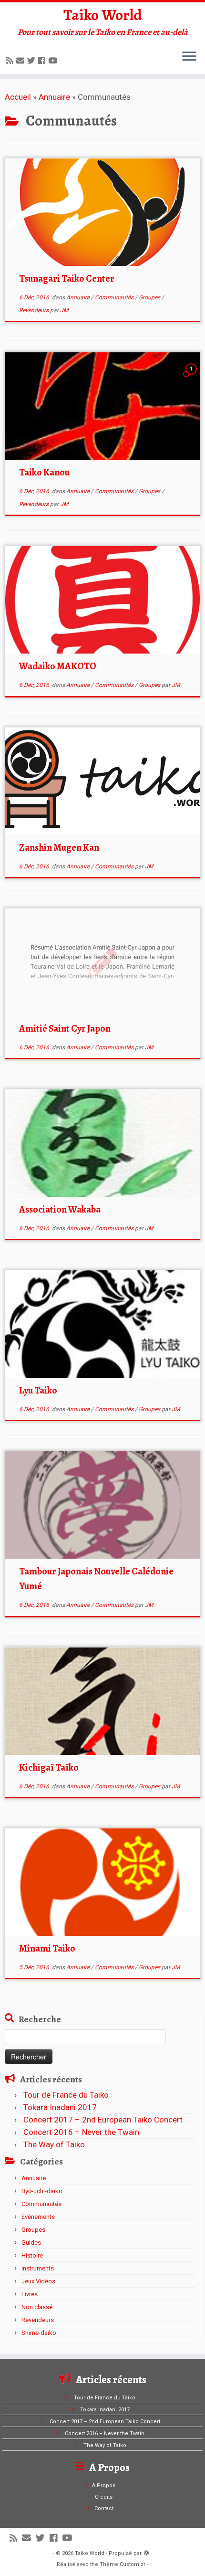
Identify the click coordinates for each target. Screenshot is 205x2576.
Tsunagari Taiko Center (67, 279)
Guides (31, 2243)
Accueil (18, 97)
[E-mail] (22, 61)
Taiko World (103, 15)
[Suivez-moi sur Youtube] (54, 61)
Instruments (38, 2268)
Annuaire (54, 97)
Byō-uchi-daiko (42, 2191)
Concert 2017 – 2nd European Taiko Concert (103, 2120)
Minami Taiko (47, 1948)
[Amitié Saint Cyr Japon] (102, 962)
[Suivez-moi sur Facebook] (43, 61)
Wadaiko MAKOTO (58, 666)
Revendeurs (35, 310)
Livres (30, 2294)
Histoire (32, 2255)
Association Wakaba (60, 1209)
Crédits (104, 2497)
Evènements (38, 2217)
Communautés (115, 297)
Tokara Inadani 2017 (60, 2107)
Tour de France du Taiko (66, 2095)
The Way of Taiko (54, 2144)
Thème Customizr (123, 2564)
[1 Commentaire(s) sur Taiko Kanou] (192, 377)
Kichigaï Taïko (49, 1768)
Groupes (150, 297)
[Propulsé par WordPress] (146, 2552)
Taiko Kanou (44, 472)
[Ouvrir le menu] (189, 57)
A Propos (104, 2486)
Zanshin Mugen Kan (59, 848)
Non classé (37, 2307)
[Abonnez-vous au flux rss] (11, 61)
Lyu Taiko (38, 1390)
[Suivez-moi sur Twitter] (33, 61)
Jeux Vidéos (38, 2281)
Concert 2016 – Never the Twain (81, 2132)
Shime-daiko (39, 2333)
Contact (104, 2508)
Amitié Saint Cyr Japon (65, 1029)
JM (64, 310)
